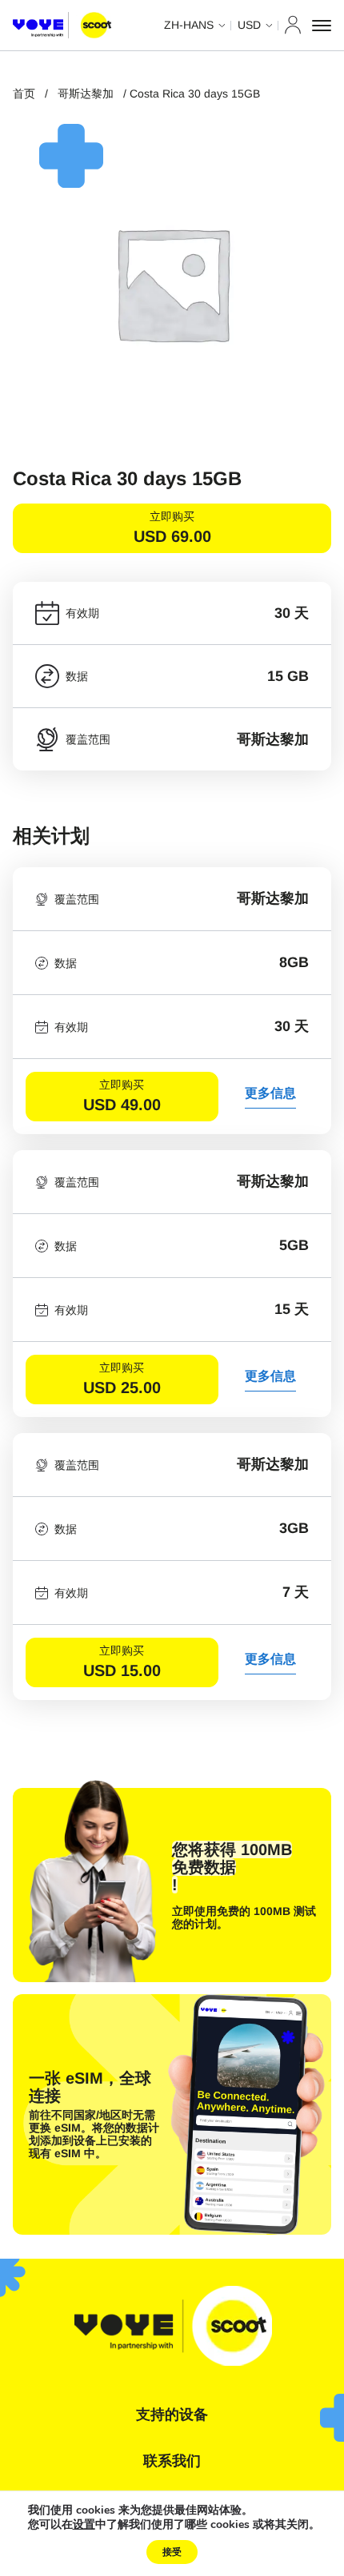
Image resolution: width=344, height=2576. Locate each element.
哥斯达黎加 (86, 94)
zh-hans (189, 25)
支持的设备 (172, 2415)
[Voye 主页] (62, 26)
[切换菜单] (322, 26)
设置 (84, 2525)
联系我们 (172, 2461)
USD (249, 25)
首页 (24, 94)
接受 (172, 2552)
